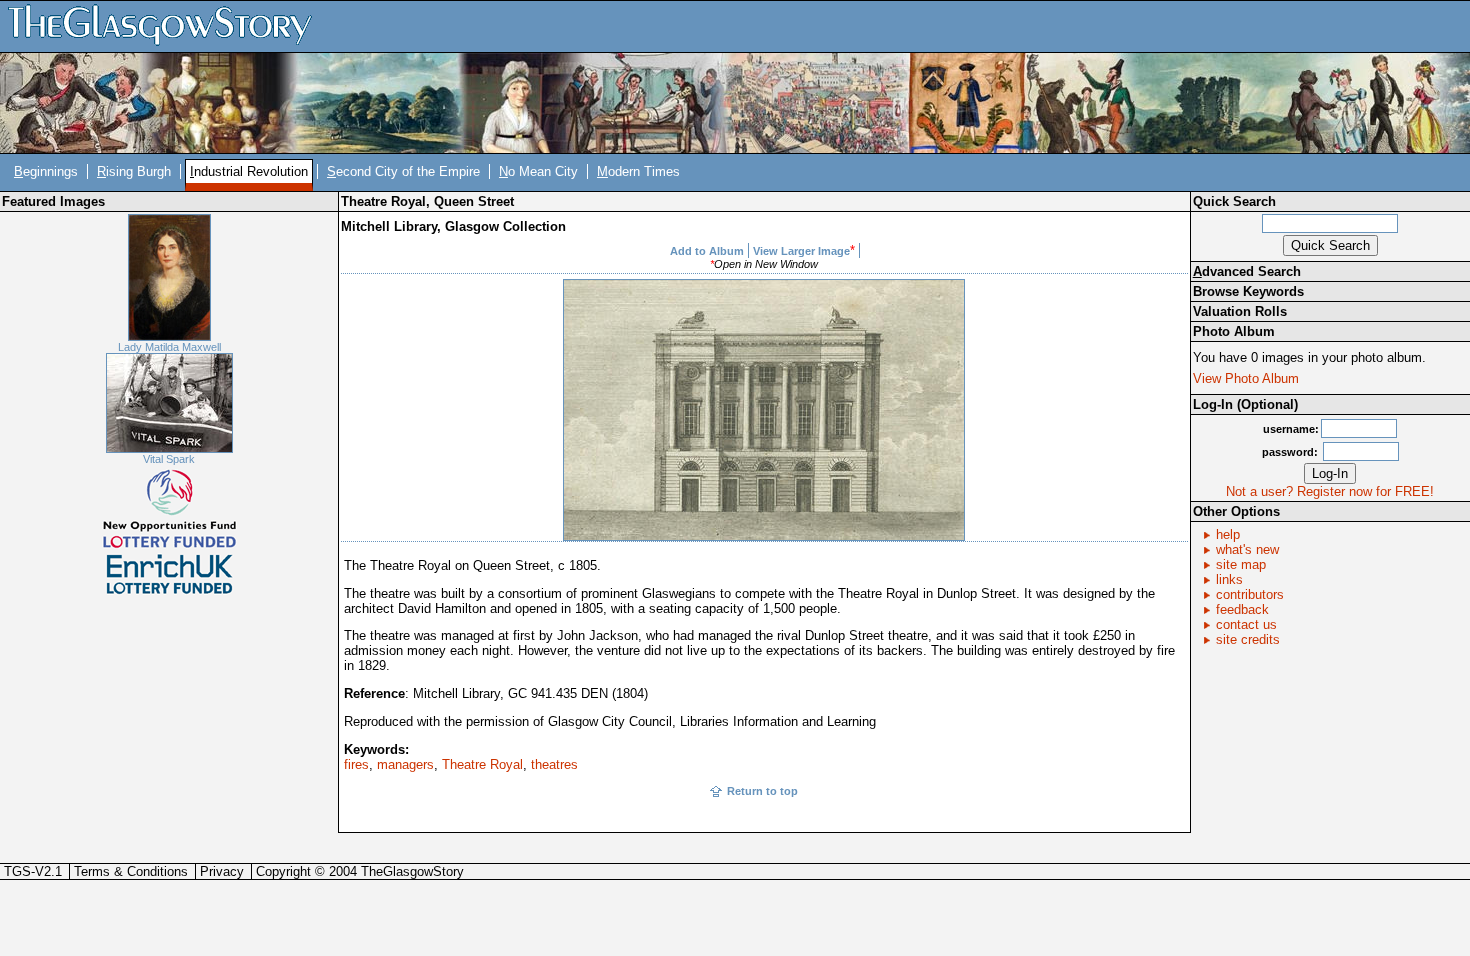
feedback (1242, 609)
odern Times (638, 171)
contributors (1250, 594)
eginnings (46, 171)
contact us (1246, 624)
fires (356, 764)
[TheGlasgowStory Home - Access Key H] (167, 25)
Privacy (222, 871)
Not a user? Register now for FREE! (1330, 491)
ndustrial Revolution (249, 171)
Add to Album (707, 251)
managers (405, 764)
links (1229, 579)
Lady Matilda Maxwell (169, 347)
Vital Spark (169, 459)
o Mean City (538, 171)
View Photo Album (1246, 378)
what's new (1247, 549)
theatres (554, 764)
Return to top (762, 791)
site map (1241, 564)
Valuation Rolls (1240, 311)
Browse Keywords (1248, 291)
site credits (1248, 639)
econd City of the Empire (403, 171)
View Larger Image (801, 251)
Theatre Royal (482, 764)
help (1228, 534)
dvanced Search (1247, 271)
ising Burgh (134, 171)
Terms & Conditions (131, 871)
